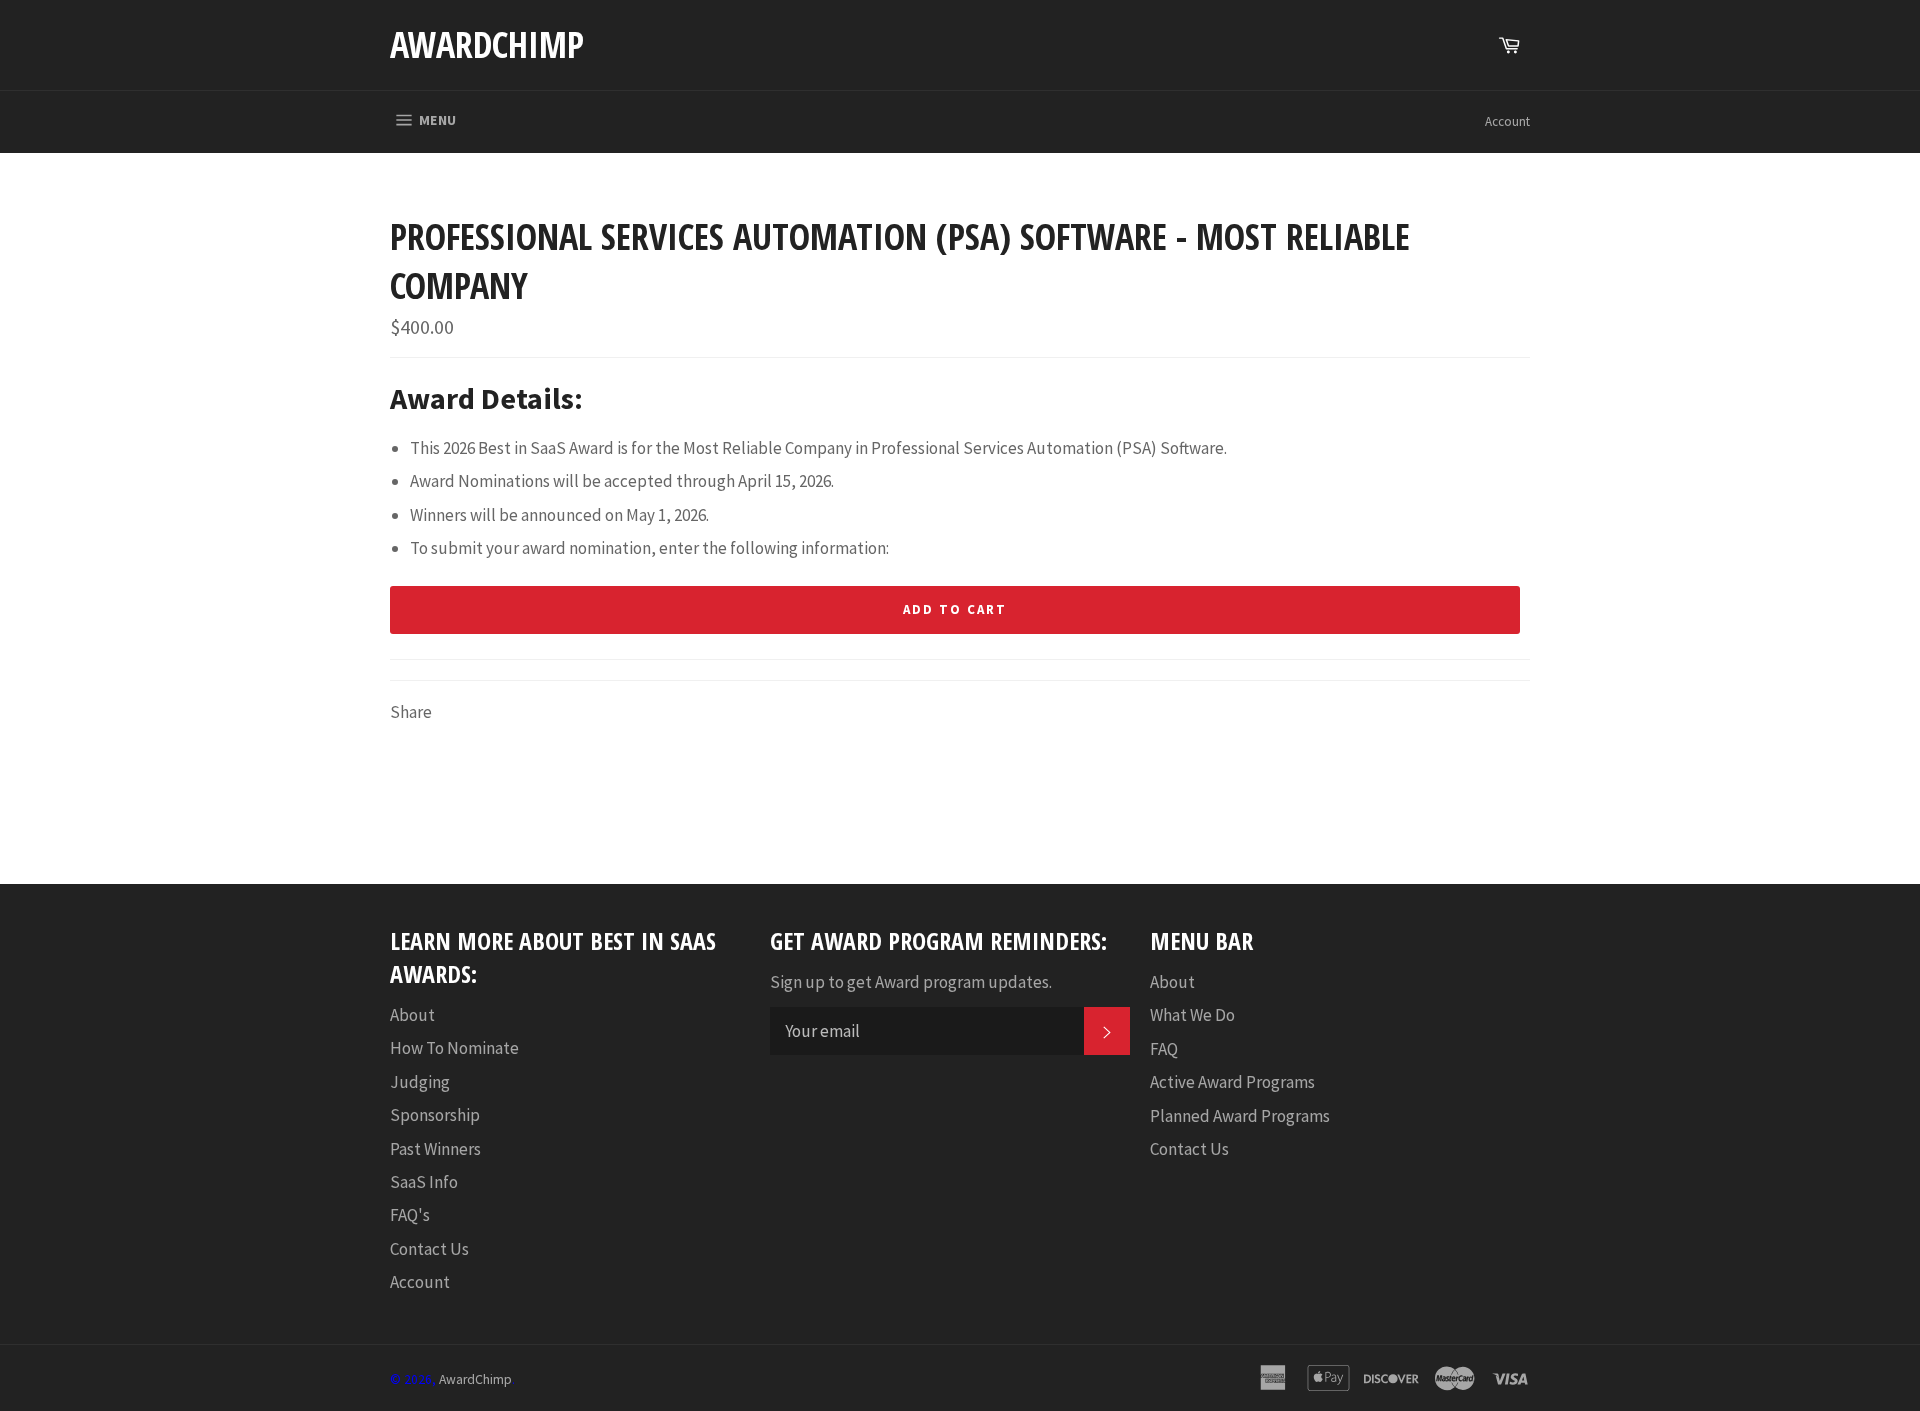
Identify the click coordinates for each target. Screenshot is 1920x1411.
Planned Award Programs (1240, 1116)
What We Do (1192, 1015)
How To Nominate (454, 1048)
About (412, 1015)
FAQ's (410, 1215)
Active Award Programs (1232, 1082)
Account (1507, 121)
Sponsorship (435, 1115)
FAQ (1164, 1049)
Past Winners (435, 1149)
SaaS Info (424, 1182)
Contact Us (429, 1249)
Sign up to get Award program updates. (911, 982)
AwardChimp (487, 44)
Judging (420, 1082)
